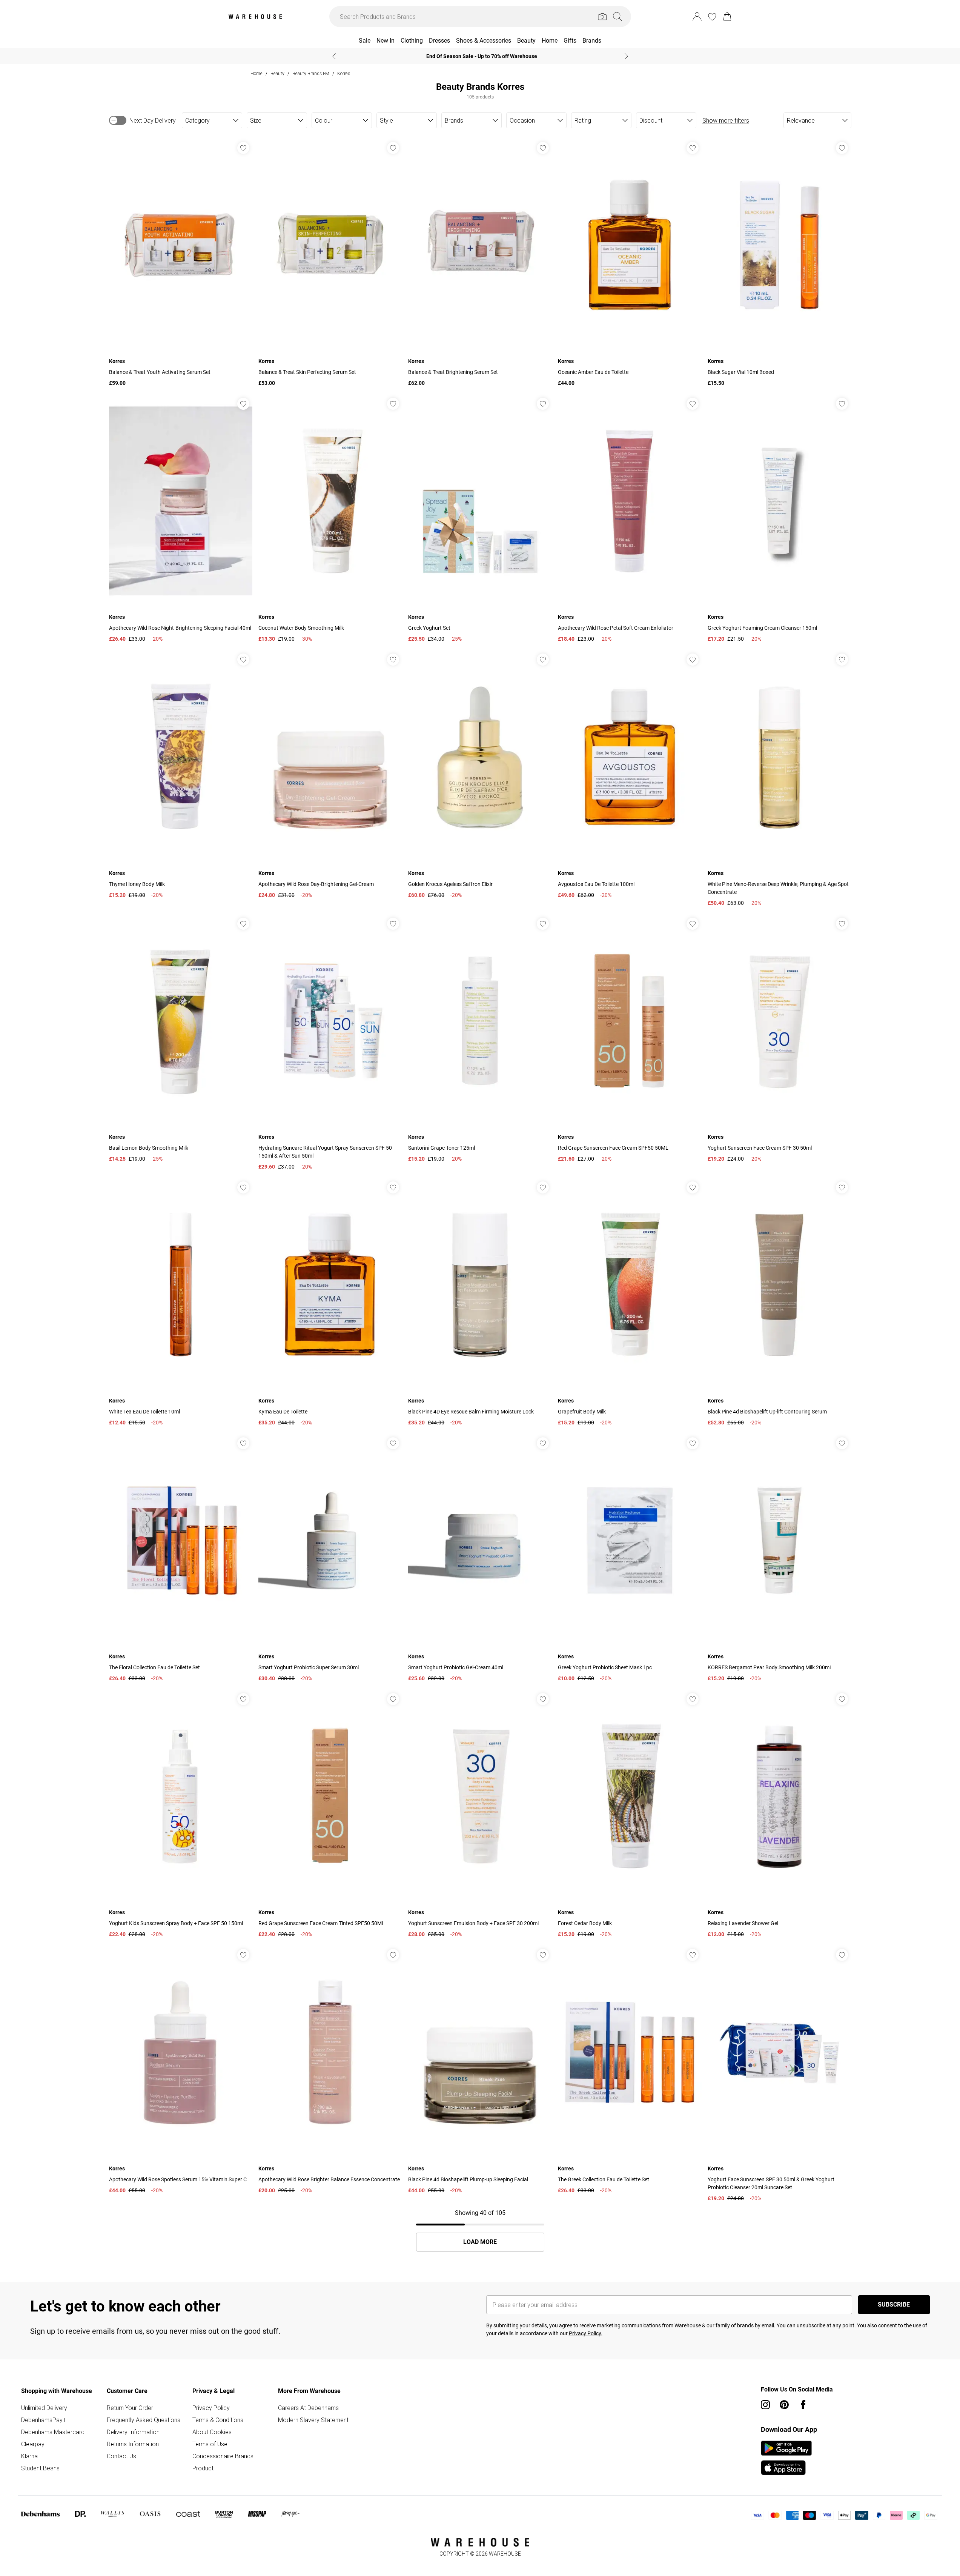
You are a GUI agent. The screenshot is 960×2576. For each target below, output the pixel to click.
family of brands (735, 2325)
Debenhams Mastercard (53, 2432)
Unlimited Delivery (44, 2408)
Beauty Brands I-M (311, 73)
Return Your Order (130, 2408)
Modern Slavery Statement (313, 2420)
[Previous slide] (334, 56)
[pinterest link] (784, 2405)
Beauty (277, 73)
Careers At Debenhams (308, 2408)
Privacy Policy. (586, 2333)
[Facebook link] (803, 2405)
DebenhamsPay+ (44, 2420)
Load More (480, 2242)
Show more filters (726, 120)
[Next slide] (626, 56)
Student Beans (40, 2468)
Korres (344, 73)
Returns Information (133, 2444)
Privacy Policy (211, 2408)
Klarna (29, 2456)
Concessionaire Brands (223, 2456)
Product (203, 2468)
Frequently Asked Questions (144, 2420)
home (257, 73)
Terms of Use (210, 2444)
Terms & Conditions (218, 2420)
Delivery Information (133, 2432)
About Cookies (212, 2432)
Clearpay (33, 2444)
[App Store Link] (786, 2458)
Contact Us (121, 2456)
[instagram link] (765, 2405)
